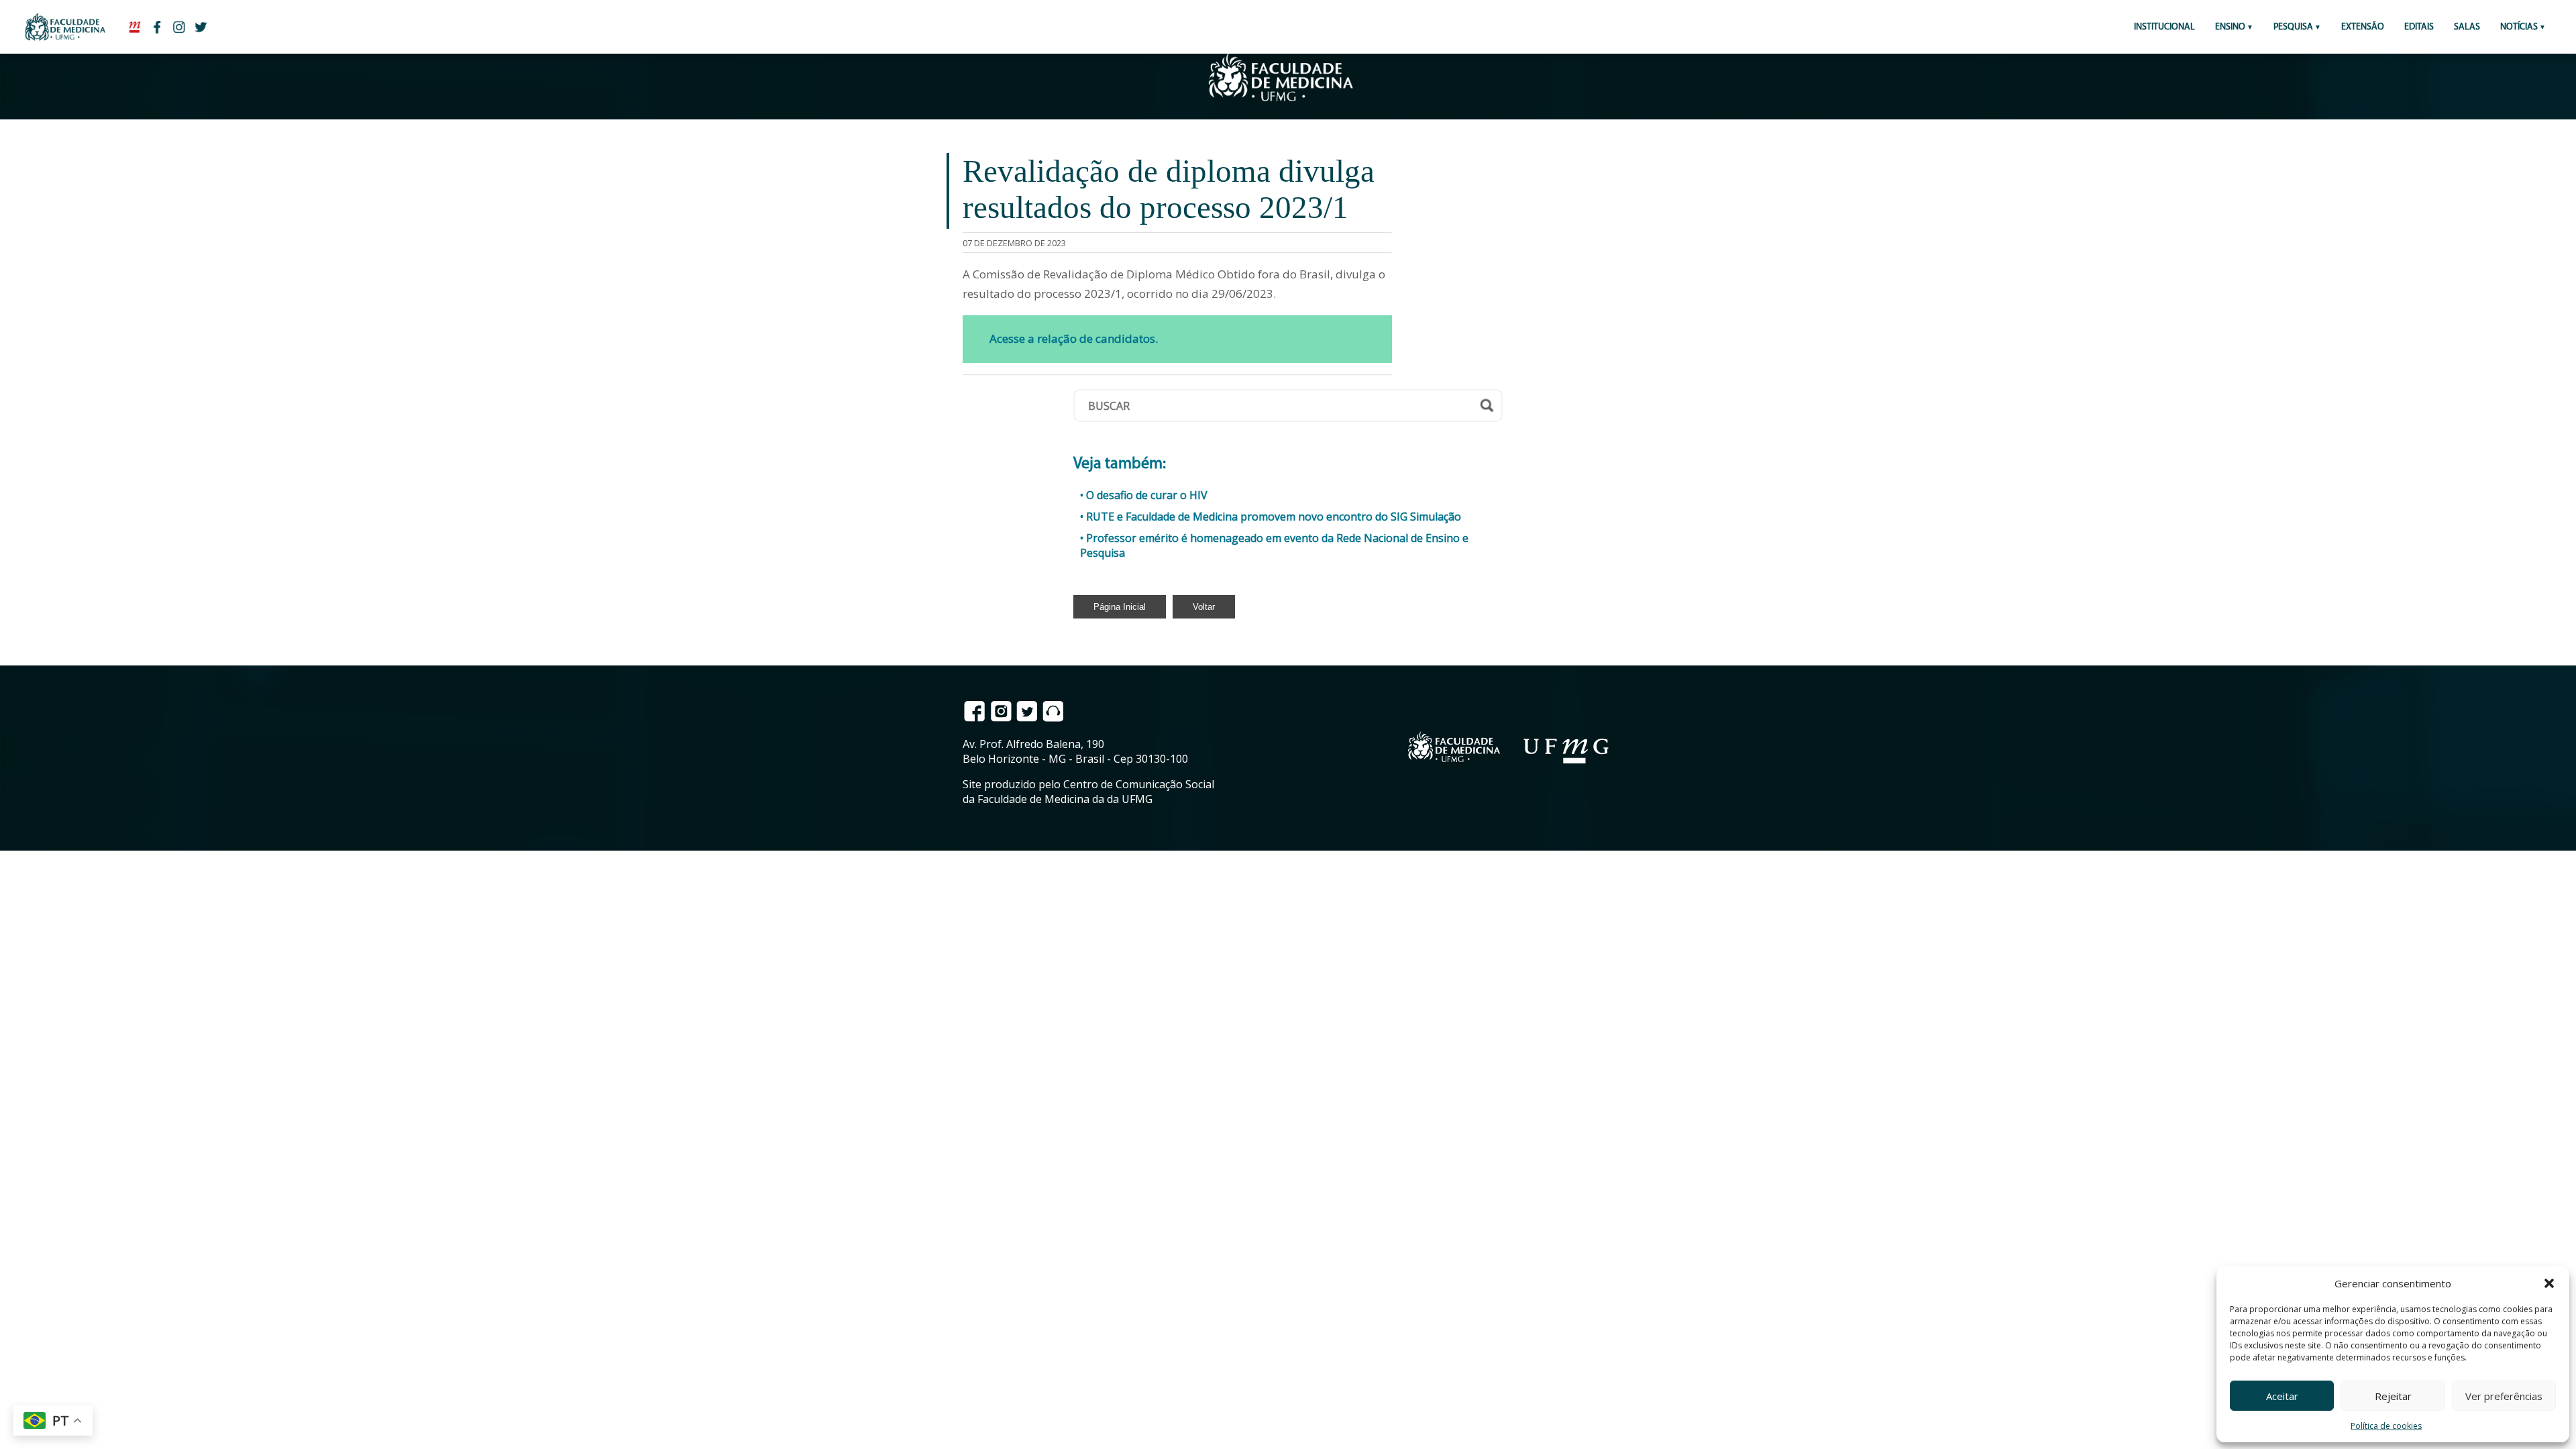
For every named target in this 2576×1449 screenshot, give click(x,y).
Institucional (2164, 27)
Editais (2419, 27)
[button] (2549, 1283)
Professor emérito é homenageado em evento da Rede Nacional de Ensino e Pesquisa (1274, 545)
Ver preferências (2504, 1396)
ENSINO (2230, 27)
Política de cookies (2386, 1426)
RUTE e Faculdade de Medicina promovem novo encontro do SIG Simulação (1274, 517)
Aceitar (2282, 1396)
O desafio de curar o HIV (1147, 495)
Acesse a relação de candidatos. (1074, 338)
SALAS (2467, 27)
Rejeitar (2393, 1396)
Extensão (2363, 27)
